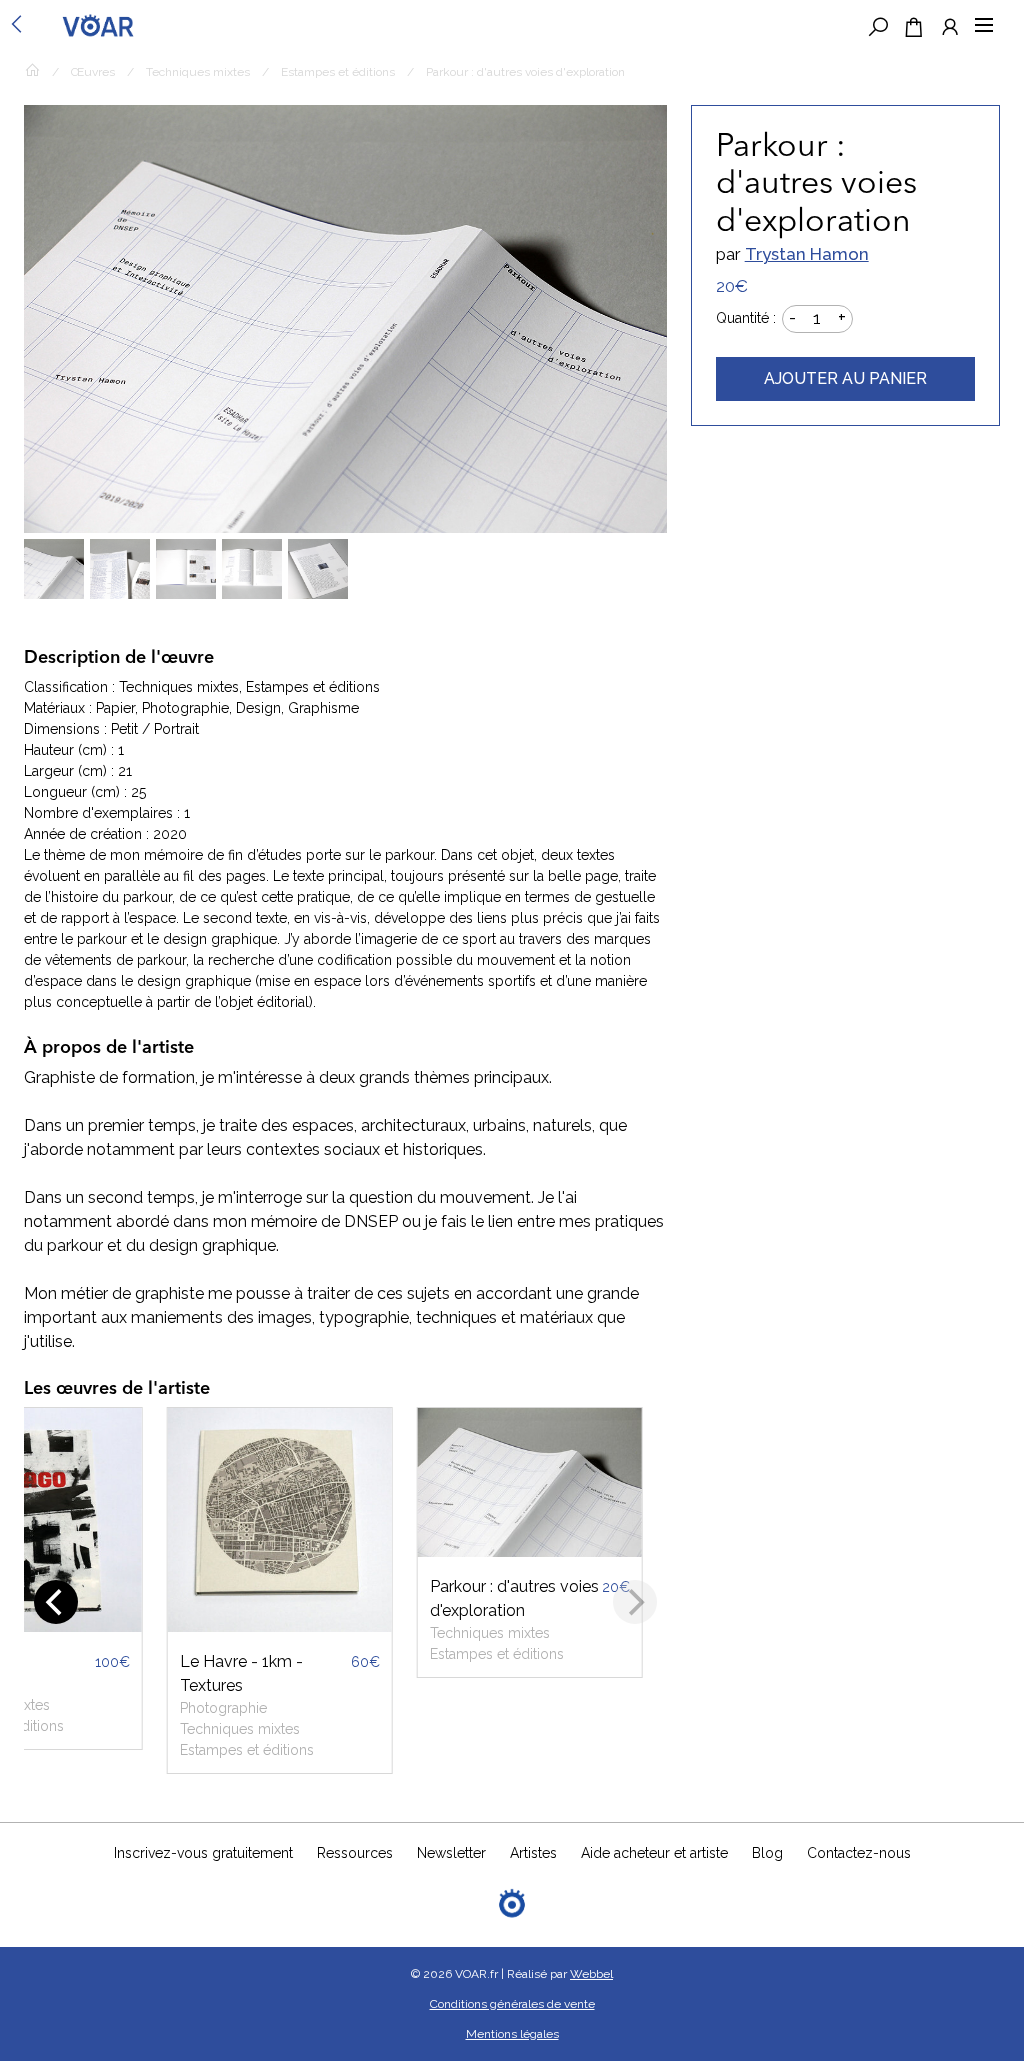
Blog (767, 1853)
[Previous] (56, 1602)
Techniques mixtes (198, 72)
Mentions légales (512, 2034)
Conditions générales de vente (512, 2004)
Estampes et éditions (338, 72)
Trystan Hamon (807, 254)
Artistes (533, 1853)
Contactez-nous (859, 1853)
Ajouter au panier (845, 378)
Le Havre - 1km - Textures (241, 1673)
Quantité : (746, 318)
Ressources (355, 1853)
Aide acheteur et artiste (654, 1853)
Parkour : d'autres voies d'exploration (514, 1598)
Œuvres (93, 72)
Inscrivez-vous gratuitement (203, 1853)
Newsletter (451, 1853)
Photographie (223, 1708)
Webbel (591, 1974)
